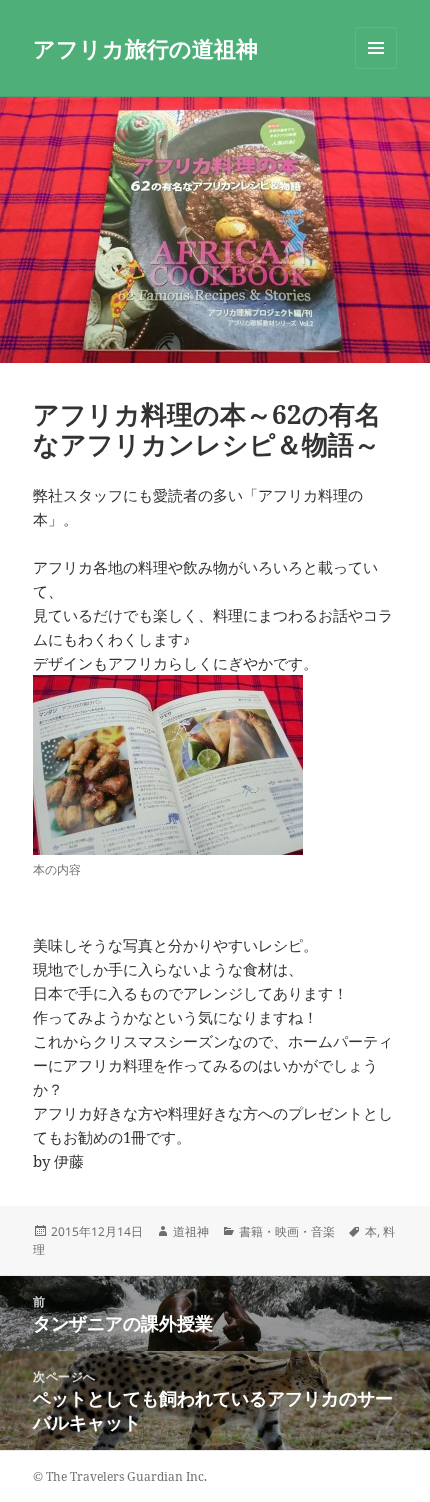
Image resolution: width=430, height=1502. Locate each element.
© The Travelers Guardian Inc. (120, 1476)
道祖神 (191, 1231)
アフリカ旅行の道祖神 (145, 48)
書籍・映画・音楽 (287, 1231)
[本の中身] (168, 765)
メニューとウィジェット (376, 68)
